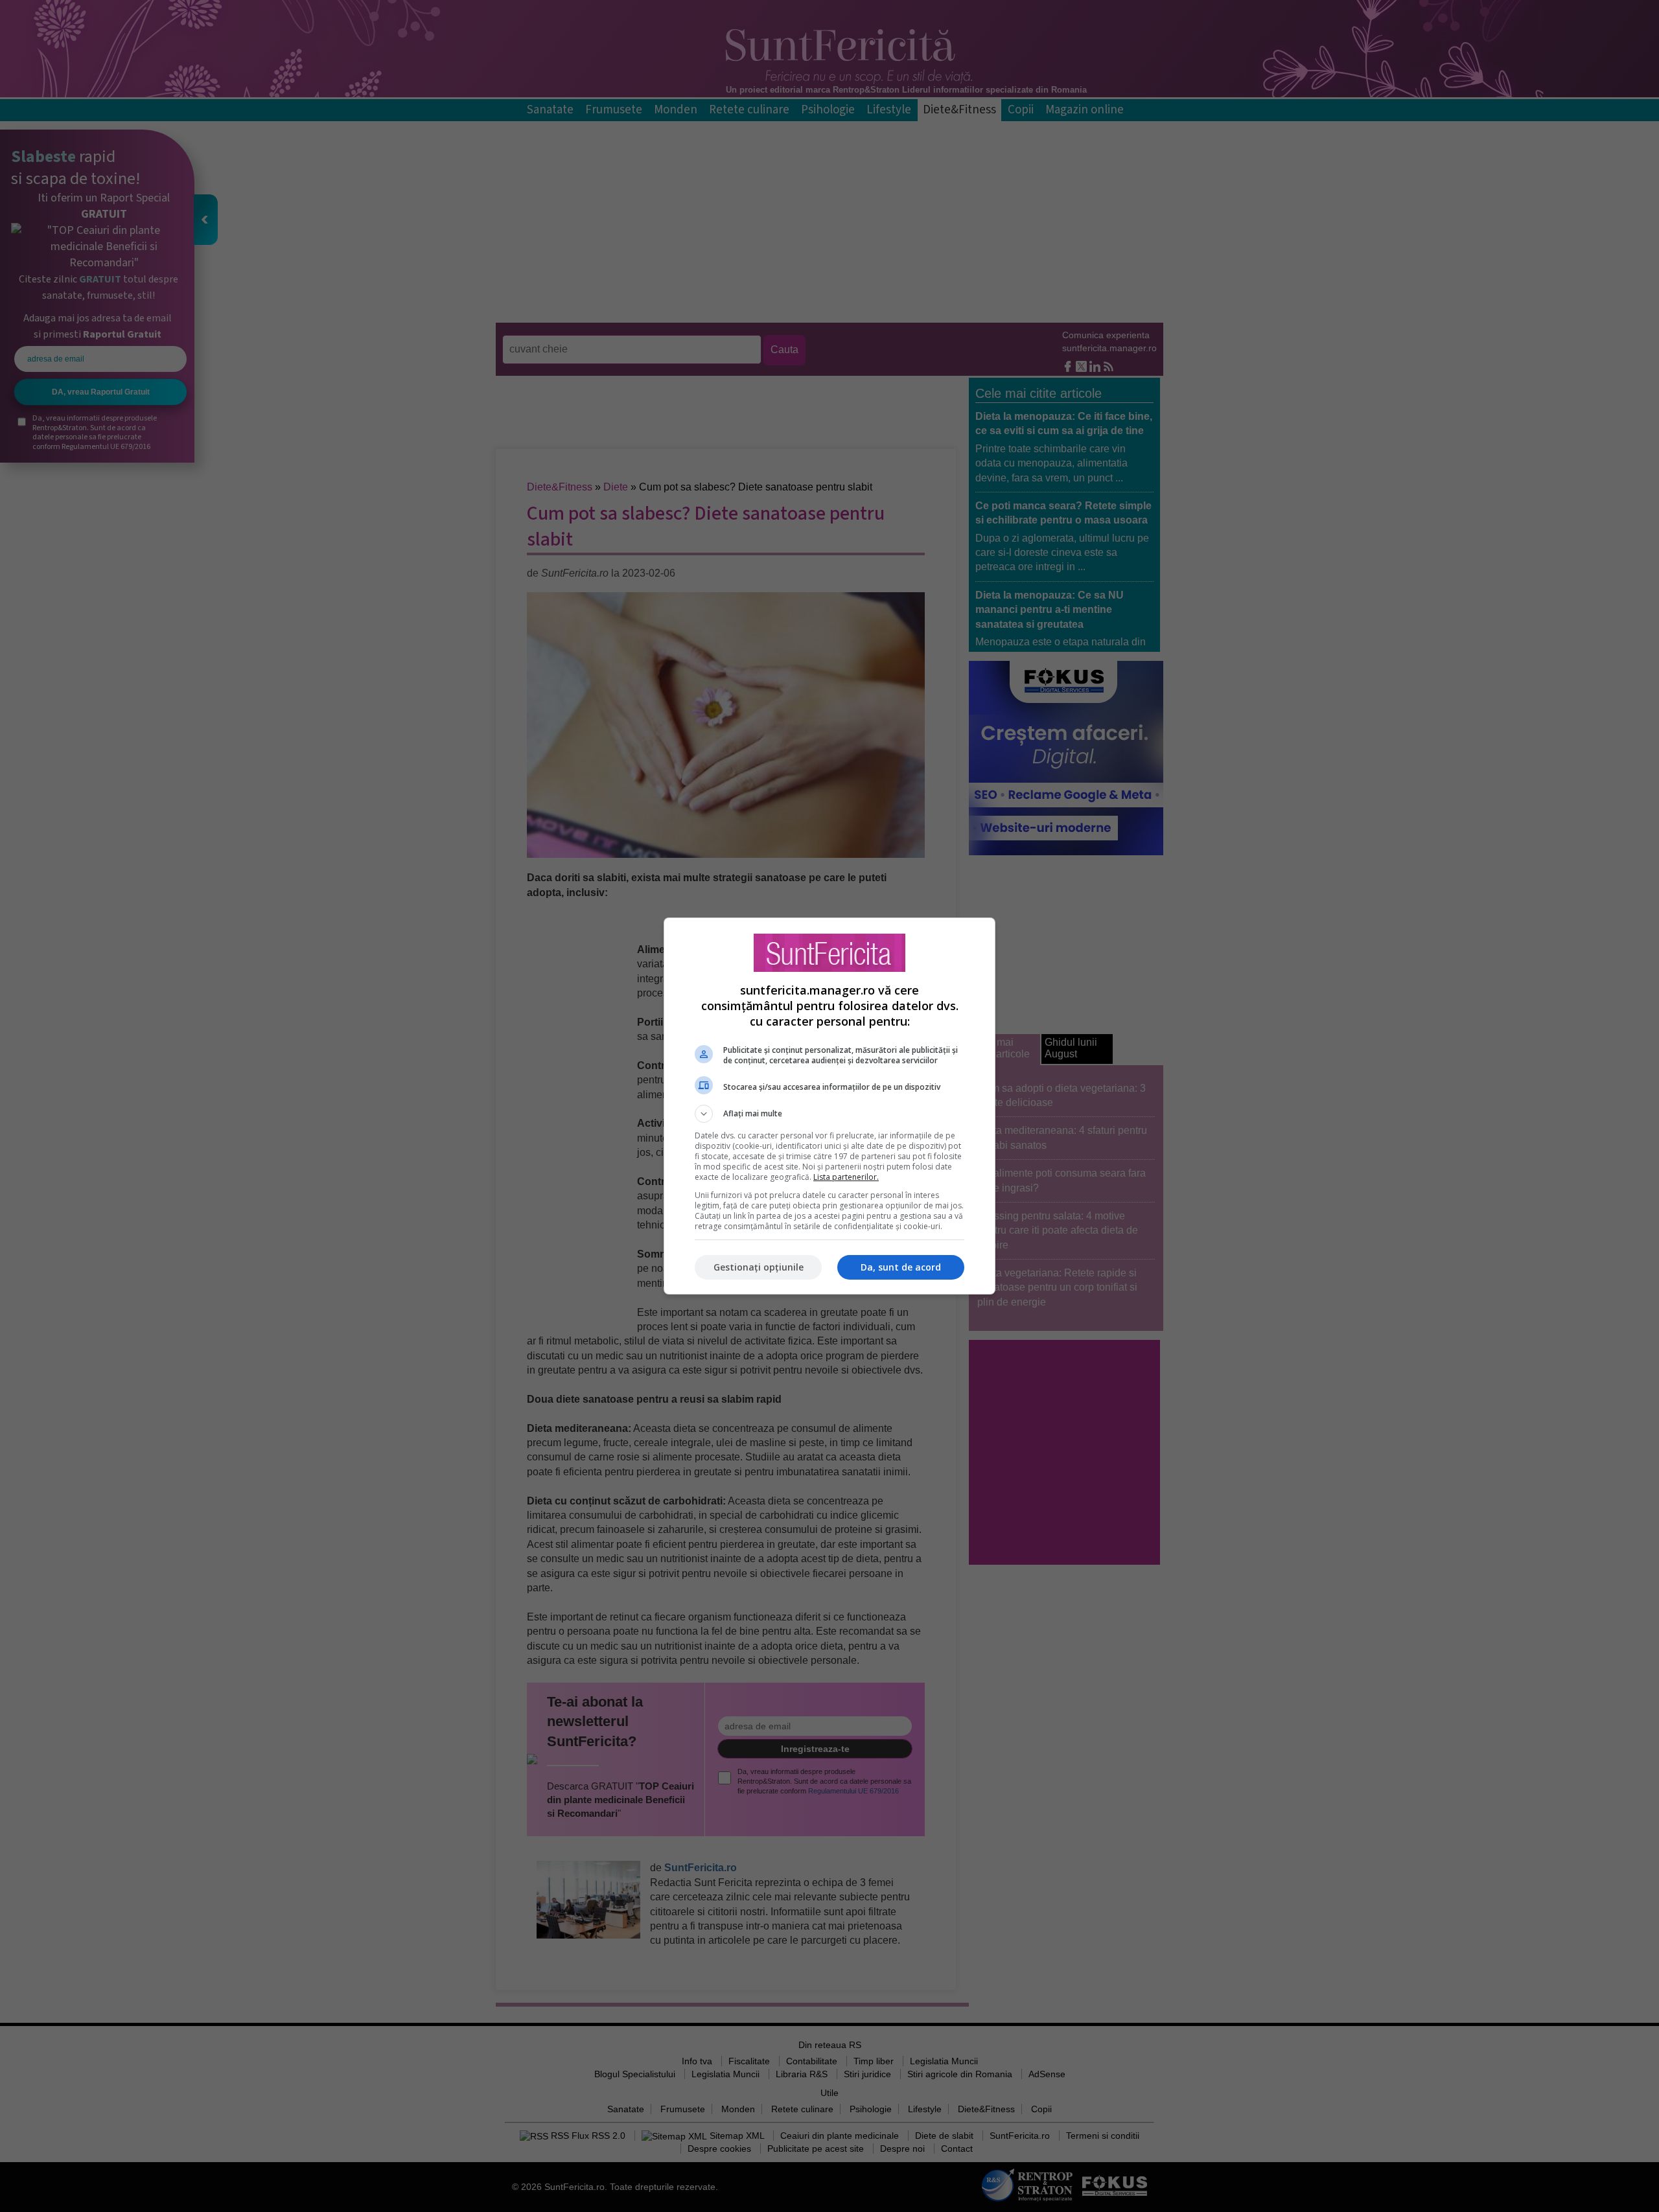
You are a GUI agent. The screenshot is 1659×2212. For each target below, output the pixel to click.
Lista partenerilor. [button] (846, 1177)
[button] (829, 1114)
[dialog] (829, 1106)
